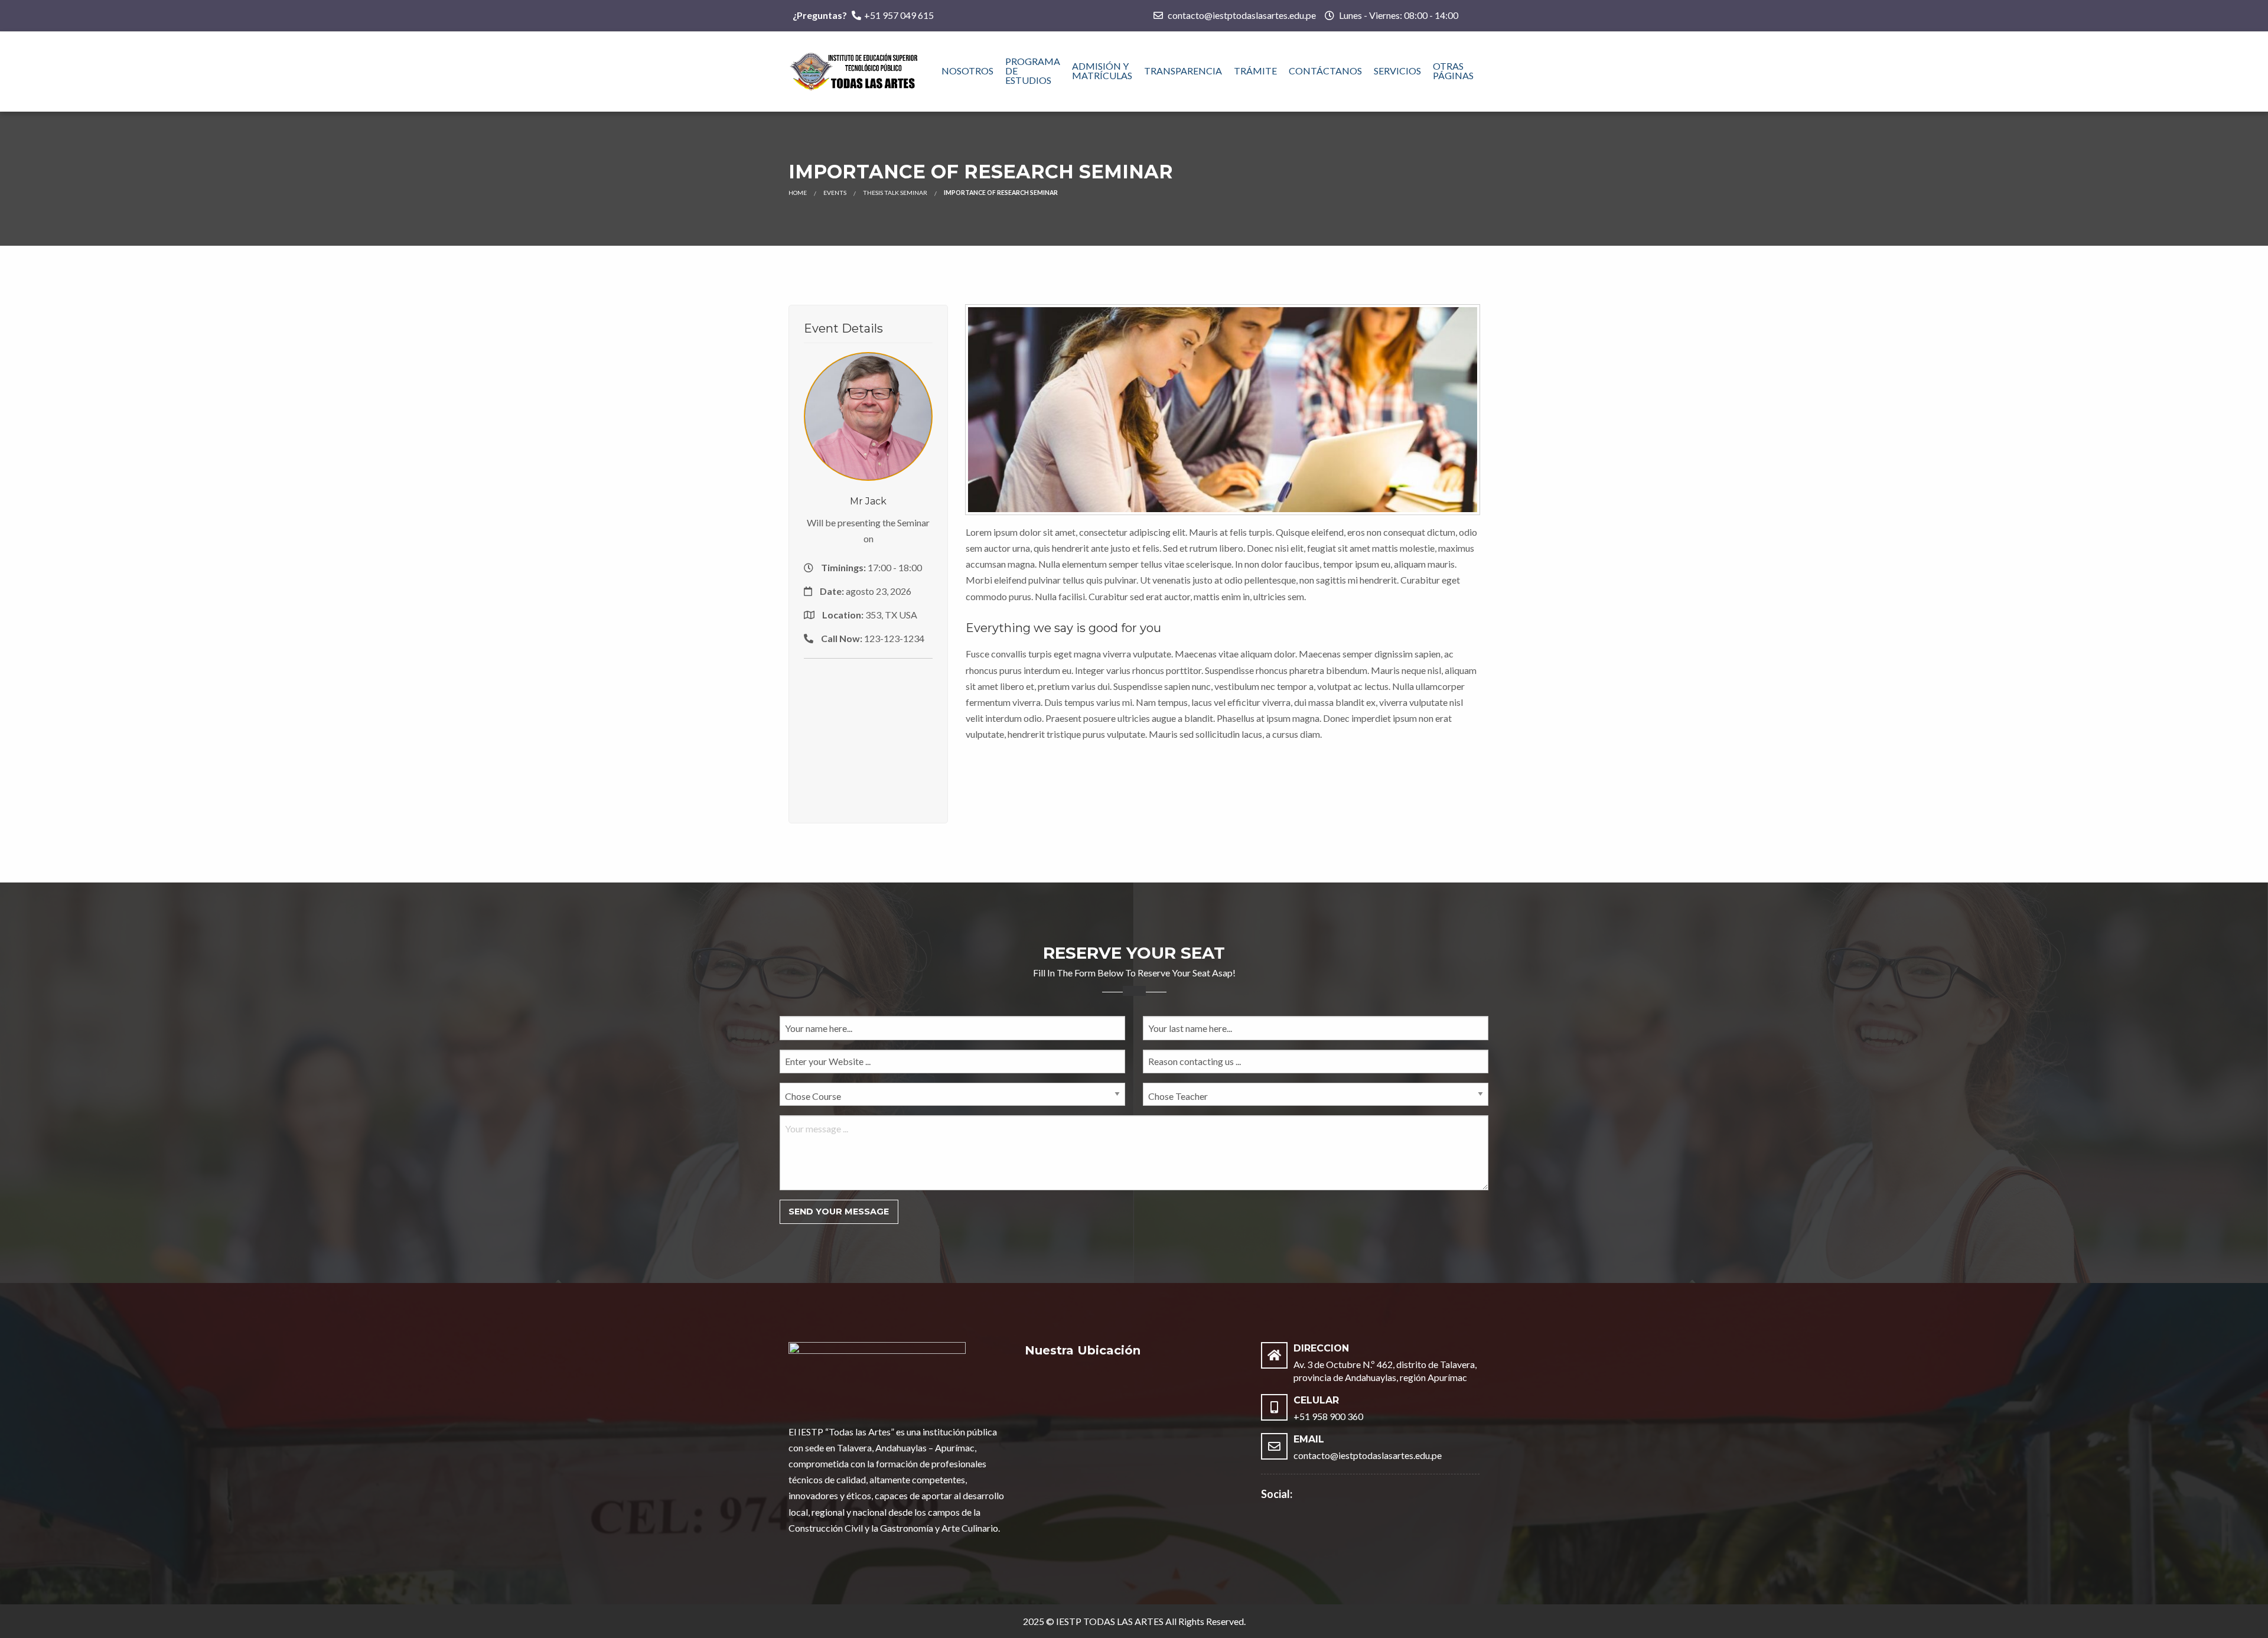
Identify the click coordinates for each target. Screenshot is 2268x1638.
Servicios (1397, 71)
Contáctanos (1325, 71)
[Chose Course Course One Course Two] (952, 1099)
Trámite (1255, 71)
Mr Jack (868, 501)
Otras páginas (1453, 71)
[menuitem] (967, 71)
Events (835, 193)
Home (798, 193)
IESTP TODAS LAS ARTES (1110, 1621)
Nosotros (967, 71)
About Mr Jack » (869, 444)
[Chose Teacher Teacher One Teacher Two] (1316, 1099)
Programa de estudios (1033, 71)
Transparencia (1183, 71)
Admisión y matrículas (1102, 71)
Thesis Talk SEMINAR (895, 193)
